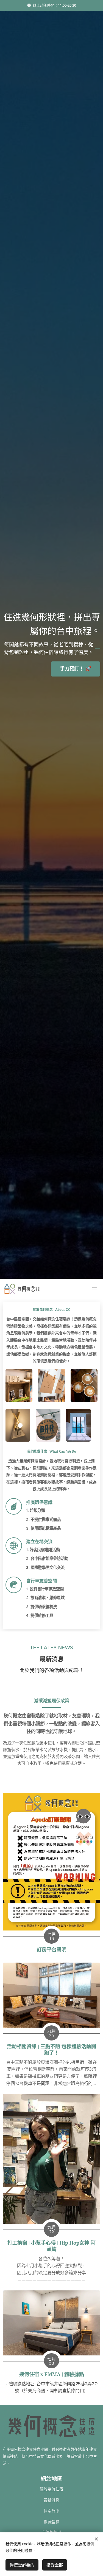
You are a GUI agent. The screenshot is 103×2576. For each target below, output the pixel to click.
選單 (95, 1289)
